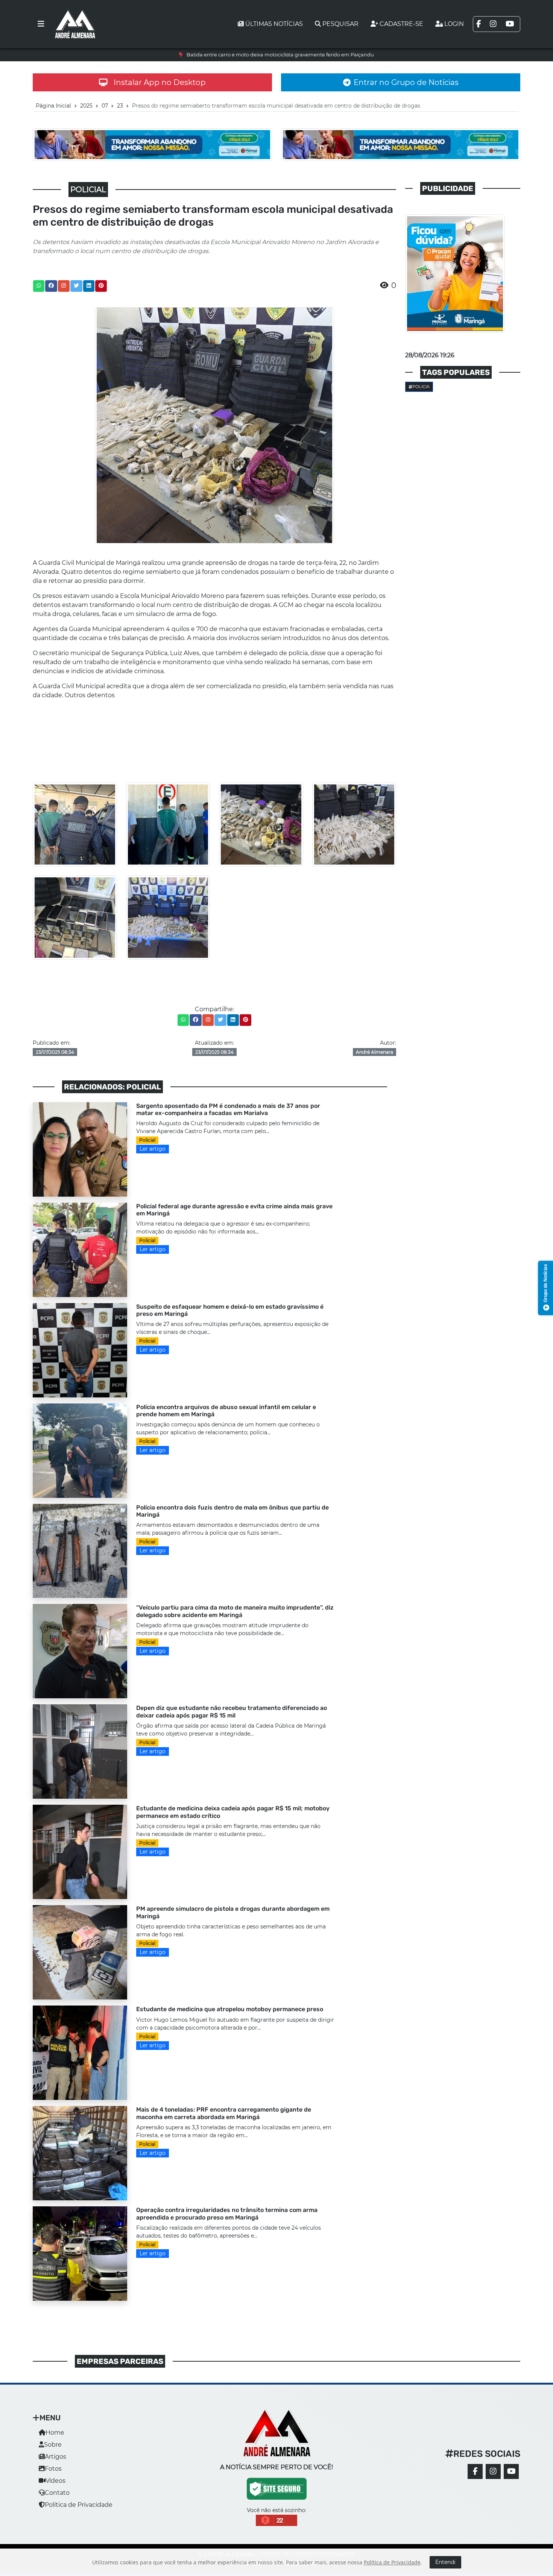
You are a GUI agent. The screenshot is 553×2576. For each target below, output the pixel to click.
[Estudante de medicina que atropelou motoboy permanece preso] (80, 2052)
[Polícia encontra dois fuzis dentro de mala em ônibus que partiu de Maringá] (80, 1550)
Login (454, 24)
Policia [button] (421, 387)
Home (55, 2433)
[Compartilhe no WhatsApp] (39, 286)
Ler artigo (153, 1149)
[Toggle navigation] (41, 24)
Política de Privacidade (79, 2505)
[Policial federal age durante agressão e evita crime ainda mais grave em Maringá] (80, 1249)
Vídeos (55, 2481)
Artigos (55, 2457)
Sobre (53, 2445)
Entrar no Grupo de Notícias (406, 82)
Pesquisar (340, 24)
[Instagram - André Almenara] (493, 2471)
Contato (57, 2493)
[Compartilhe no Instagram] (64, 286)
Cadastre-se (401, 24)
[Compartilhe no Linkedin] (89, 286)
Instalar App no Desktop (160, 82)
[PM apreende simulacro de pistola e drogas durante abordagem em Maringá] (80, 1952)
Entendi (445, 2562)
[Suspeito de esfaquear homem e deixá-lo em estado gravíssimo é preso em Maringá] (80, 1349)
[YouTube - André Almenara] (511, 2471)
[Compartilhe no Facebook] (51, 286)
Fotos (53, 2469)
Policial (147, 1140)
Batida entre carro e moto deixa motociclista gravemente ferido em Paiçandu (280, 55)
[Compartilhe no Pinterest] (101, 286)
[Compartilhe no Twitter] (76, 286)
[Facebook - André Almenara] (475, 2471)
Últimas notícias (274, 24)
